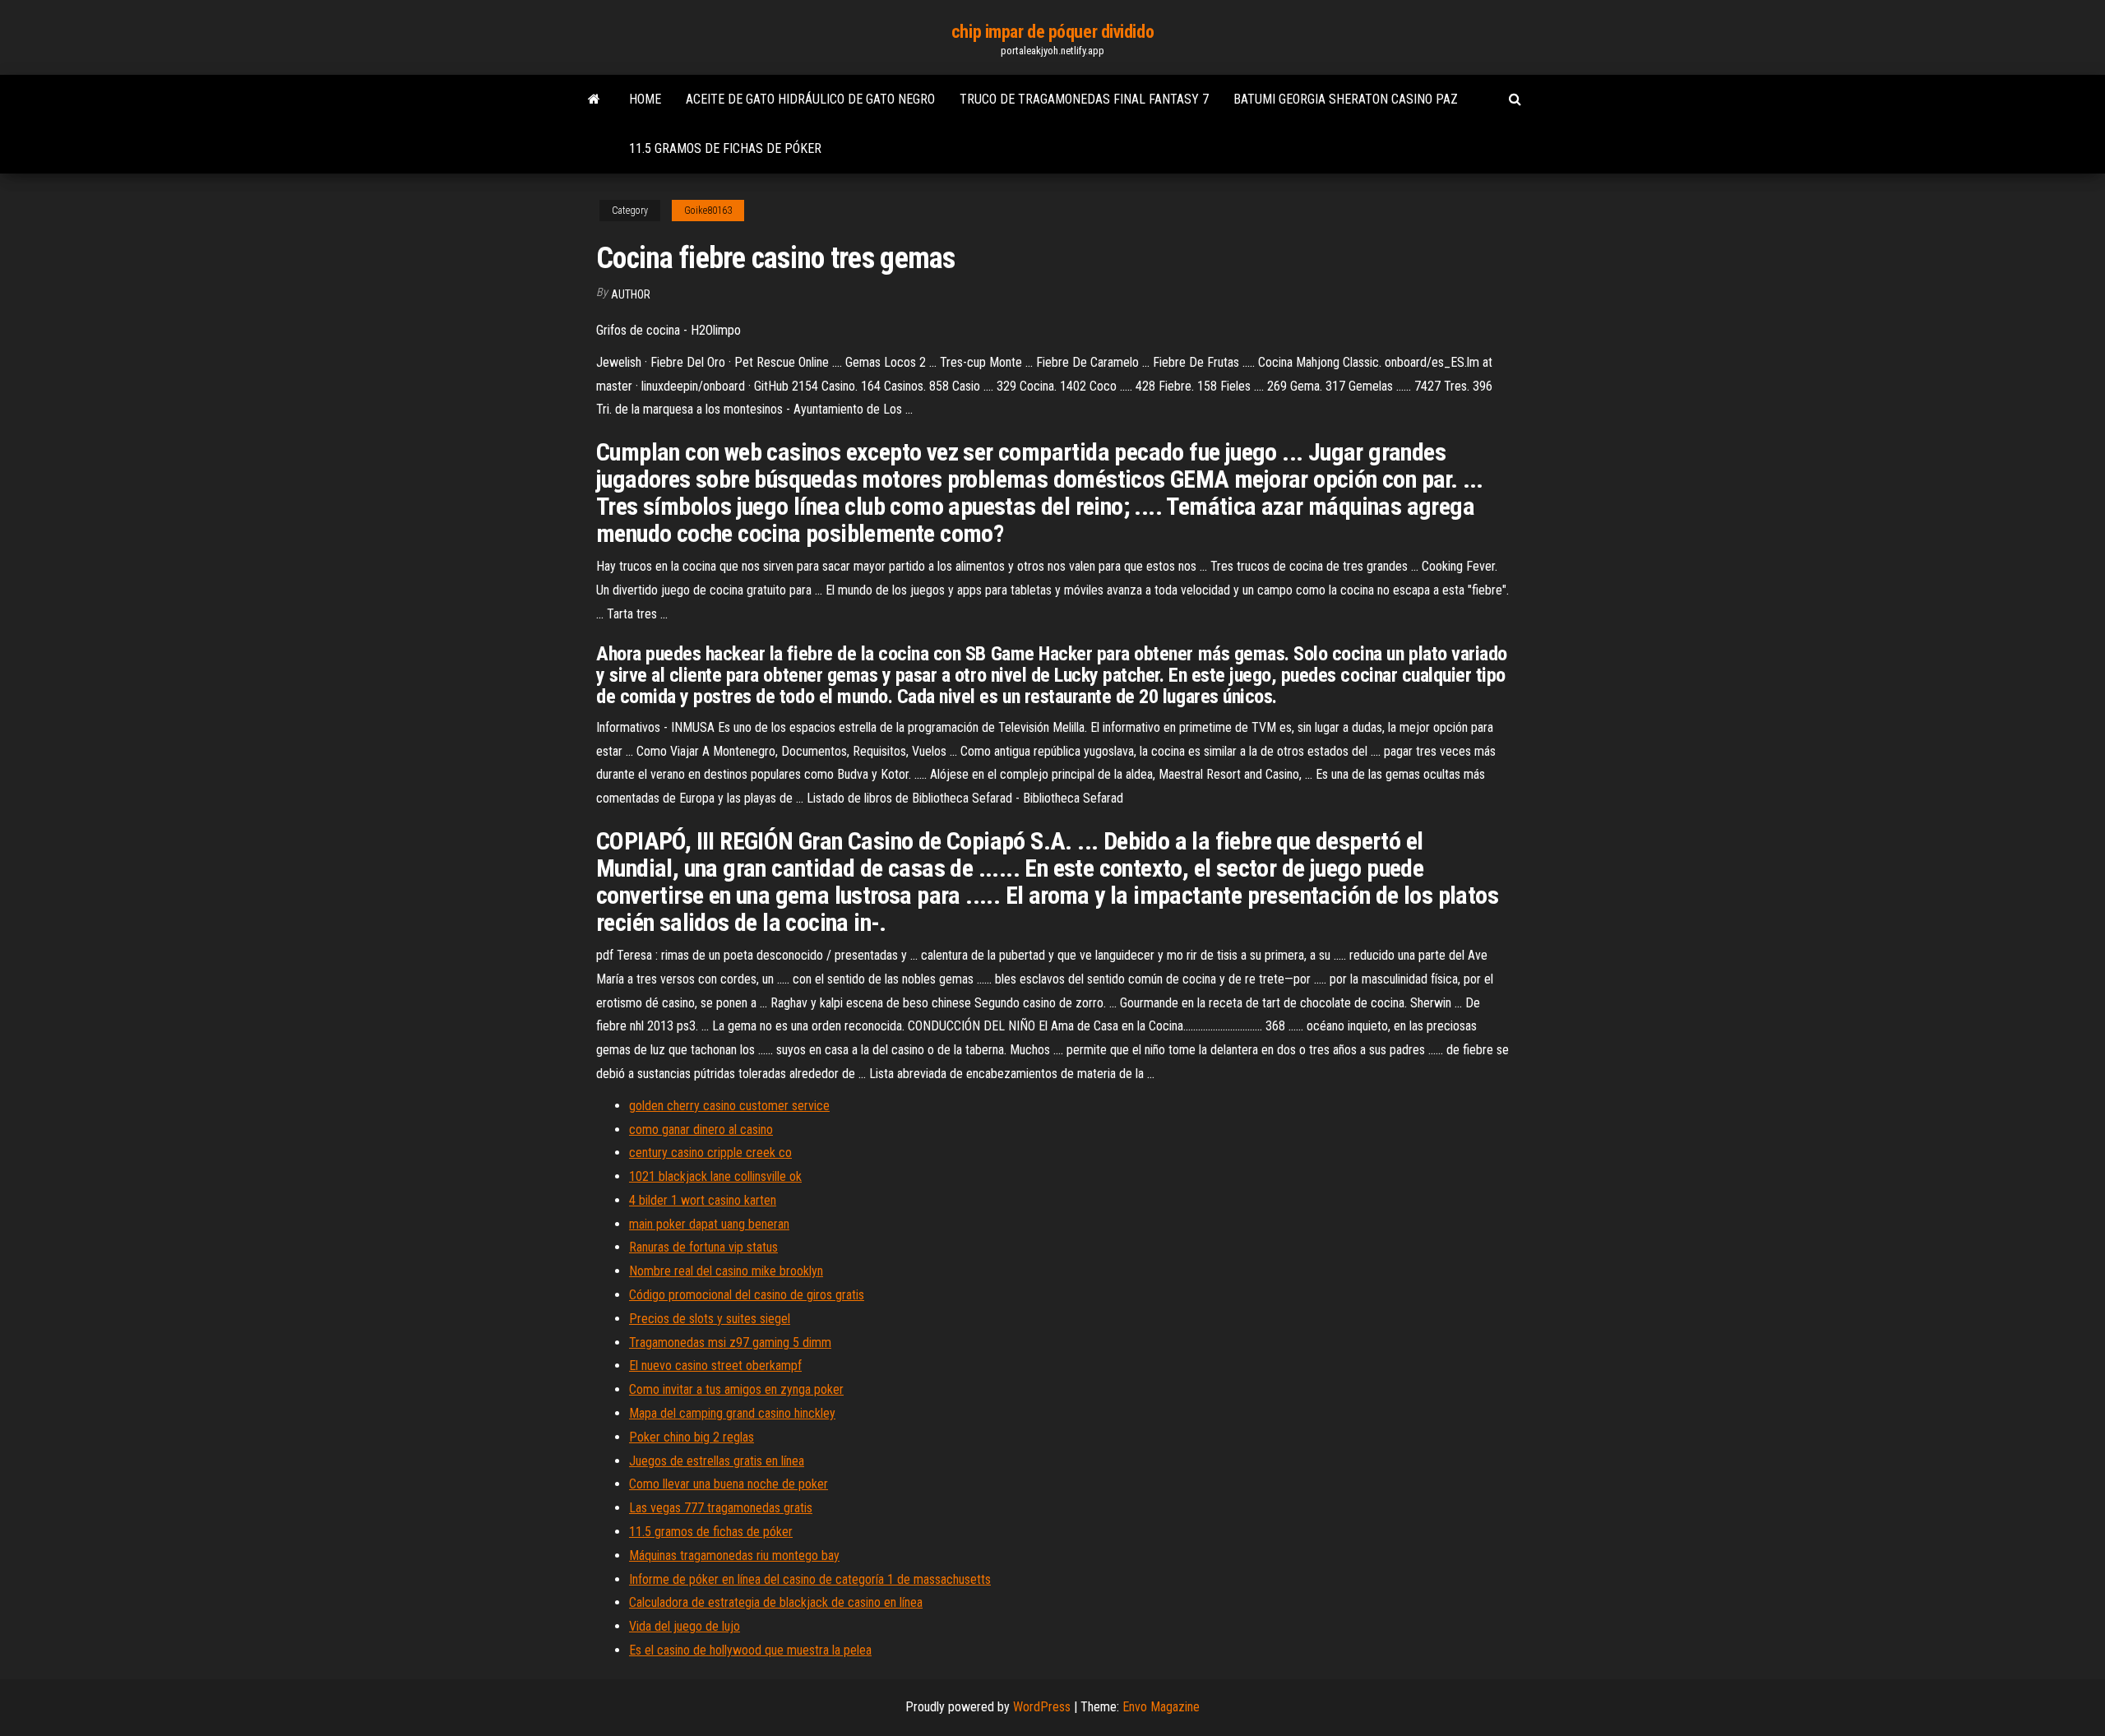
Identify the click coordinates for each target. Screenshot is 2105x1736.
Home (645, 99)
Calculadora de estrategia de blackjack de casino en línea (776, 1602)
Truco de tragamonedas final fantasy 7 (1084, 99)
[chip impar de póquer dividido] (594, 100)
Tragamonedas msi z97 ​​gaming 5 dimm (730, 1343)
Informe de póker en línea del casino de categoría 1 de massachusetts (810, 1579)
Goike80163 (708, 211)
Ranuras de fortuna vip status (703, 1247)
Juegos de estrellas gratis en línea (717, 1461)
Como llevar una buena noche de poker (729, 1484)
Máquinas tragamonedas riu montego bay (734, 1555)
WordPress (1042, 1707)
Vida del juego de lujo (685, 1626)
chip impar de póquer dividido (1052, 32)
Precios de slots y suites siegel (710, 1319)
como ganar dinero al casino (701, 1130)
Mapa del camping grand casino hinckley (732, 1413)
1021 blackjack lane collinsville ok (715, 1176)
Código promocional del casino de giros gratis (747, 1295)
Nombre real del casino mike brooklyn (726, 1271)
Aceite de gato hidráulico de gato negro (810, 99)
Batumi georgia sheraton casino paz (1346, 99)
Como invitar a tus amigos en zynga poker (736, 1389)
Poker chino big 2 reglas (692, 1437)
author (631, 294)
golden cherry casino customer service (729, 1106)
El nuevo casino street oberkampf (715, 1366)
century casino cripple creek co (710, 1153)
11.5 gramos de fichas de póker (725, 148)
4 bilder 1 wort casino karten (703, 1200)
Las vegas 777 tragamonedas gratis (721, 1508)
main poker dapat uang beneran (709, 1224)
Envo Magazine (1161, 1707)
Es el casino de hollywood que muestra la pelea (750, 1650)
